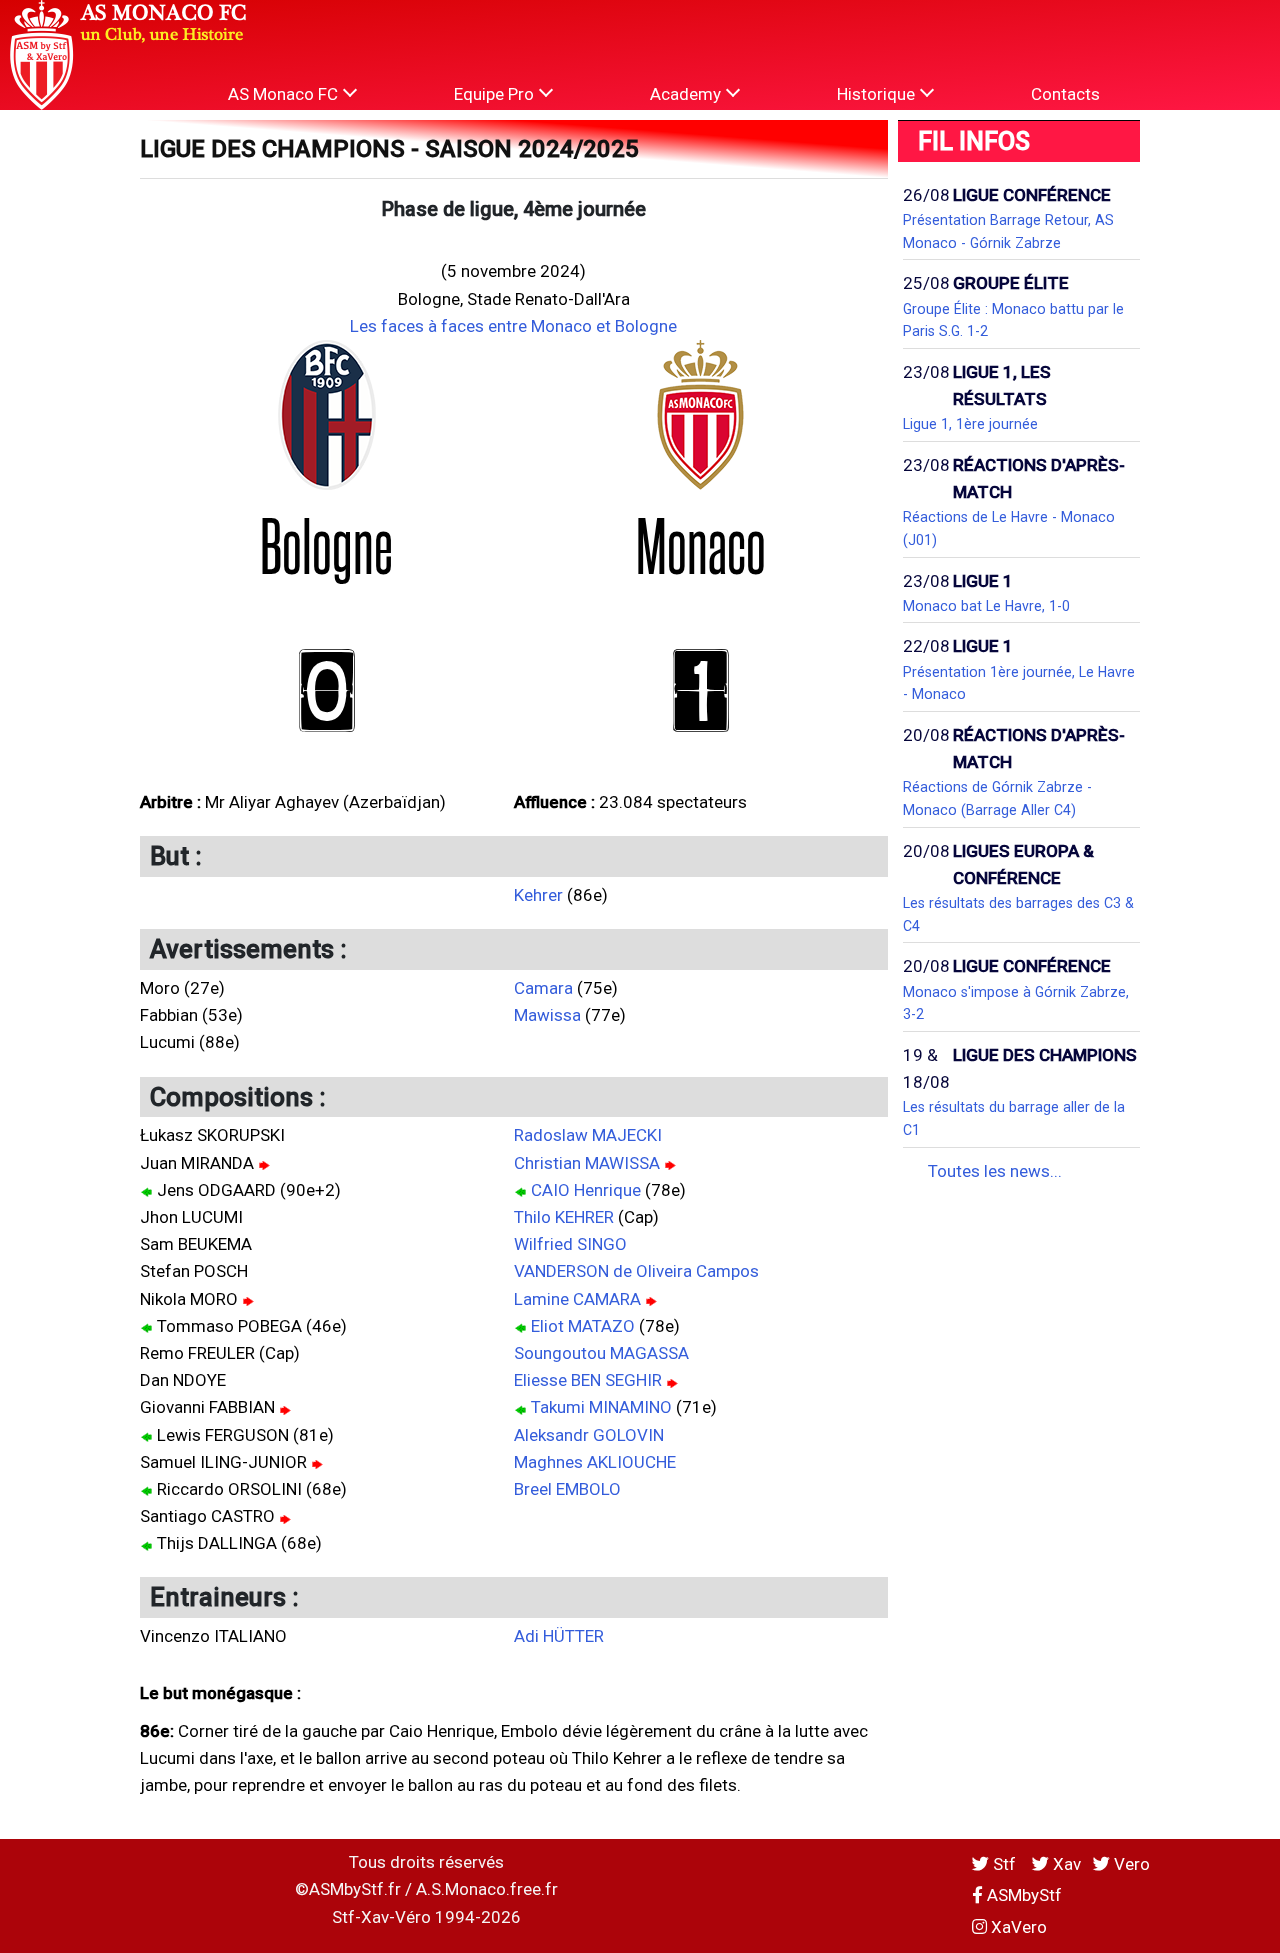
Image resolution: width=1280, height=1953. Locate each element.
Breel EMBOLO (567, 1489)
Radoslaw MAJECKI (588, 1135)
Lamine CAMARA (577, 1299)
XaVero (1017, 1927)
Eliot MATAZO (583, 1326)
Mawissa (547, 1015)
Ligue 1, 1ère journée (970, 424)
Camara (543, 988)
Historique (878, 94)
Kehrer (538, 895)
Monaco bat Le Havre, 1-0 (986, 606)
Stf (1004, 1864)
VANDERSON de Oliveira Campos (636, 1271)
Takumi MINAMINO (601, 1407)
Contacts (1065, 94)
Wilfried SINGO (570, 1244)
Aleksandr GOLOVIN (589, 1435)
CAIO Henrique (586, 1190)
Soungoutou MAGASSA (601, 1353)
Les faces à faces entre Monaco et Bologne (513, 326)
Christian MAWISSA (587, 1163)
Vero (1130, 1864)
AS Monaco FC (285, 94)
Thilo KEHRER (564, 1217)
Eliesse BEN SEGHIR (588, 1380)
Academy (687, 94)
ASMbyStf (1022, 1895)
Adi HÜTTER (559, 1636)
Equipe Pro (496, 94)
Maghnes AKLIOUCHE (595, 1462)
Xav (1065, 1864)
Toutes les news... (995, 1171)
